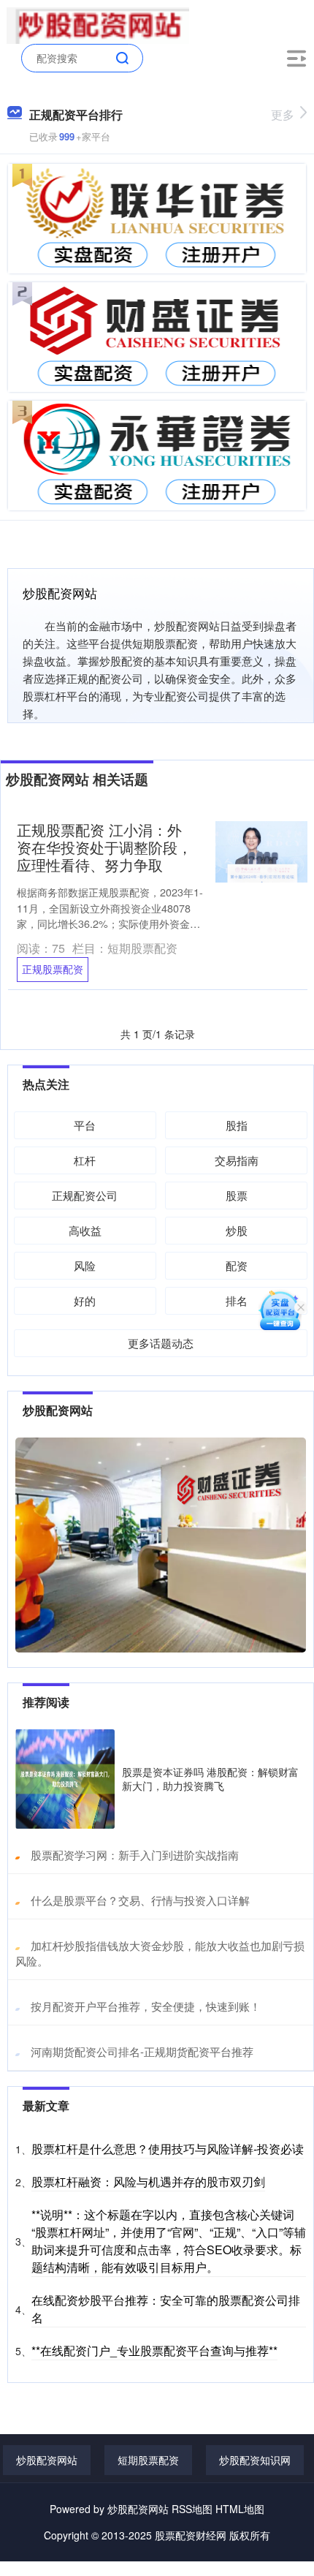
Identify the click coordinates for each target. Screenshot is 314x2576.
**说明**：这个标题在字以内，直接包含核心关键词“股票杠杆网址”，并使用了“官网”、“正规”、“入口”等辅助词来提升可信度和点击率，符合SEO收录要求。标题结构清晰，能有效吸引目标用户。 (169, 2241)
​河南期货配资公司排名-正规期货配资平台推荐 (142, 2051)
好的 (85, 1300)
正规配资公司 (85, 1195)
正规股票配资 (53, 969)
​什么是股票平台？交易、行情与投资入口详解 (140, 1900)
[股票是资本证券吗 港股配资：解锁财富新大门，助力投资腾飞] (65, 1779)
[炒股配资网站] (98, 24)
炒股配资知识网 (255, 2460)
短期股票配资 (148, 2460)
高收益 (85, 1230)
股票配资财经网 (191, 2535)
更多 (283, 114)
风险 (85, 1265)
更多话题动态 (161, 1343)
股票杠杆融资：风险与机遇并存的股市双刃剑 (148, 2182)
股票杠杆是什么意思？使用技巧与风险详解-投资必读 (168, 2149)
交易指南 (237, 1160)
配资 (237, 1265)
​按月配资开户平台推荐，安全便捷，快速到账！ (146, 2006)
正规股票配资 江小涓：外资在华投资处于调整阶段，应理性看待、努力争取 (104, 847)
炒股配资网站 (47, 2460)
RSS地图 (192, 2509)
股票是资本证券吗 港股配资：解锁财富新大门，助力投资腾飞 (210, 1778)
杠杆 (85, 1160)
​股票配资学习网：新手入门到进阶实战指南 (135, 1855)
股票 (237, 1195)
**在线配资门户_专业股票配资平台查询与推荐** (154, 2350)
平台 (85, 1125)
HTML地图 (240, 2509)
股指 (237, 1125)
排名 (237, 1300)
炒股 (237, 1230)
